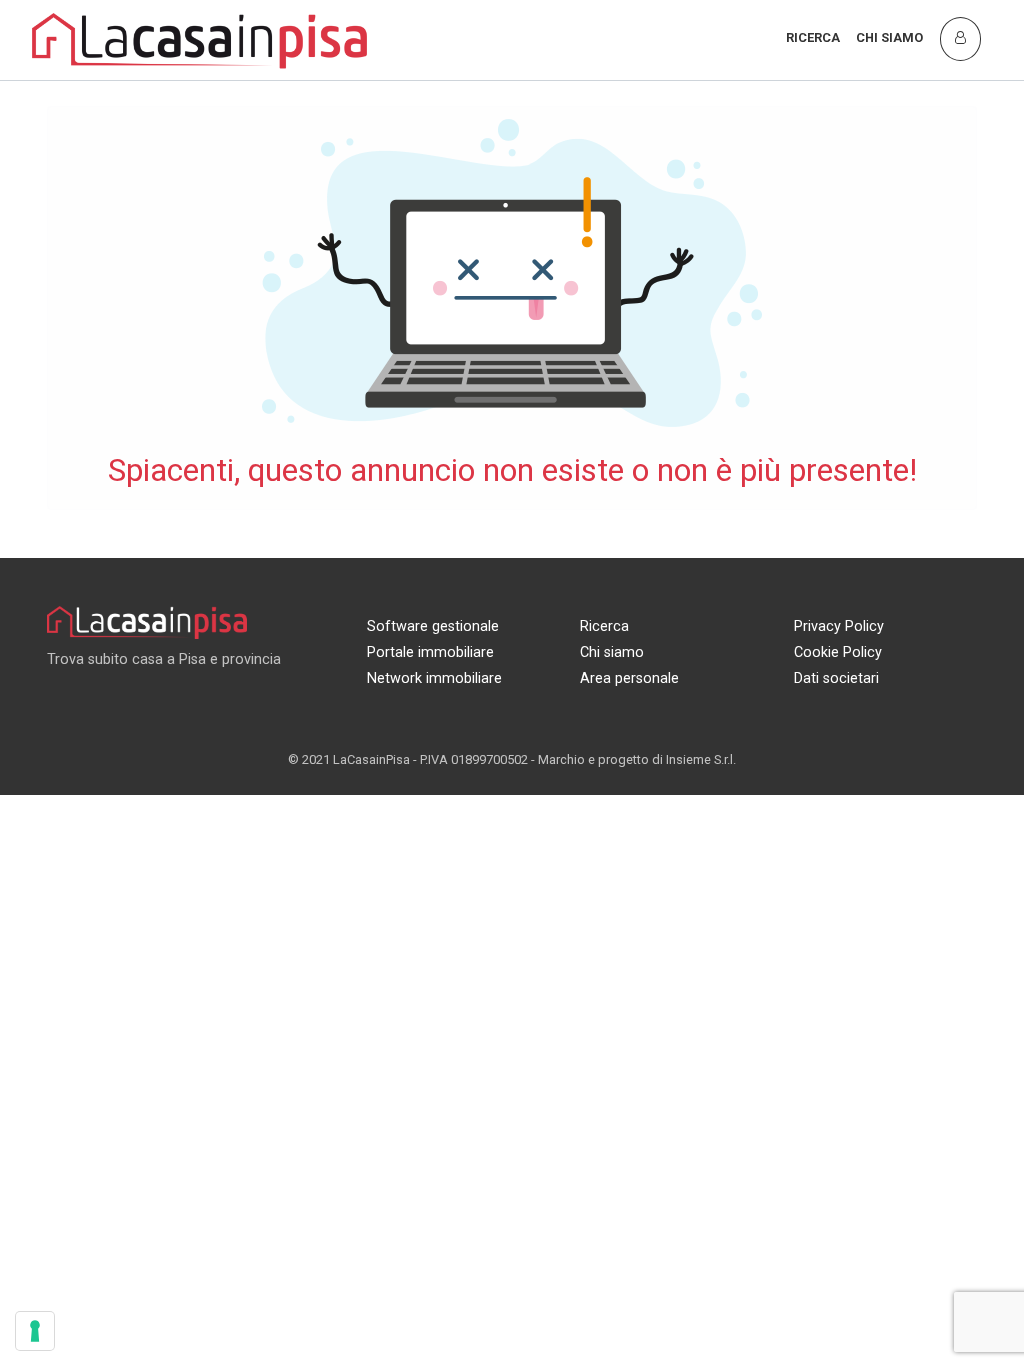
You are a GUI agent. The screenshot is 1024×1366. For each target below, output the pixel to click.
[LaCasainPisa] (200, 38)
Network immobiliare (434, 678)
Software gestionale (433, 626)
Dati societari (836, 678)
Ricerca (813, 37)
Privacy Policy (839, 626)
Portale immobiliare (430, 652)
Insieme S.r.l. (701, 759)
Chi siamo (889, 37)
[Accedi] (960, 38)
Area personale (629, 678)
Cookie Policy (838, 652)
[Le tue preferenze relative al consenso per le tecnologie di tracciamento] (35, 1331)
